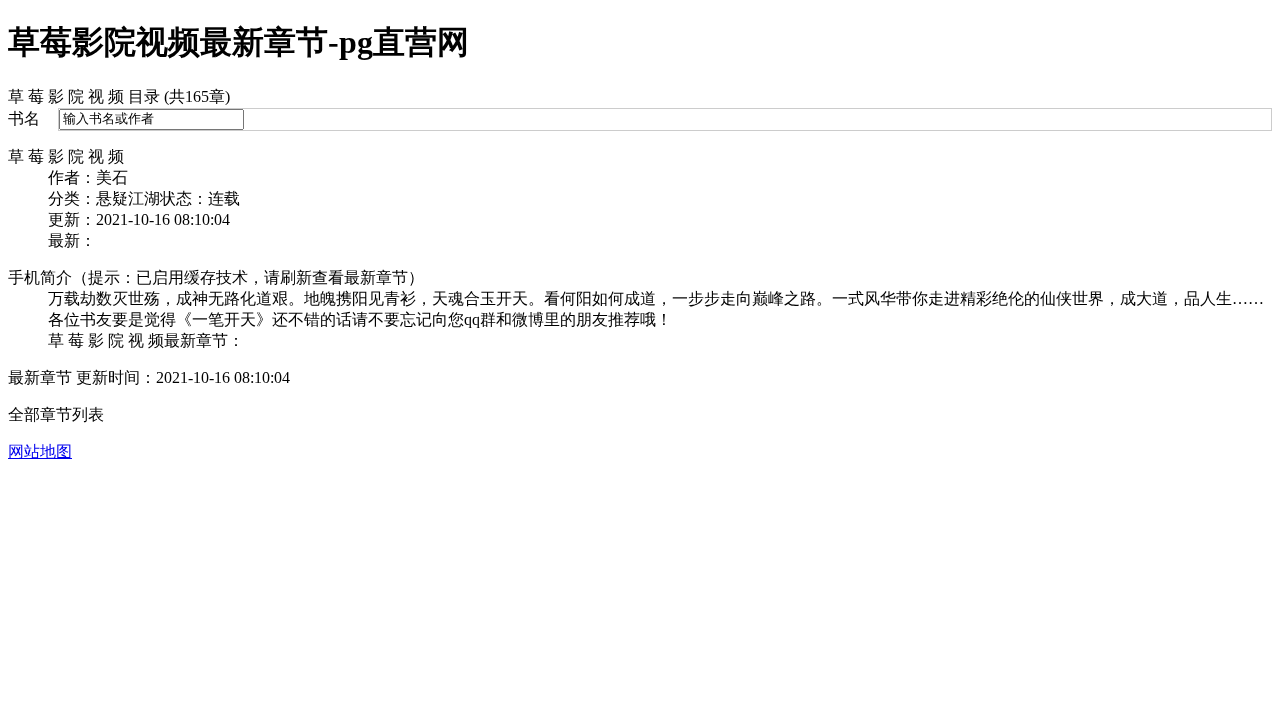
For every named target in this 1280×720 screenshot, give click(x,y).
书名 (24, 118)
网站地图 (40, 451)
